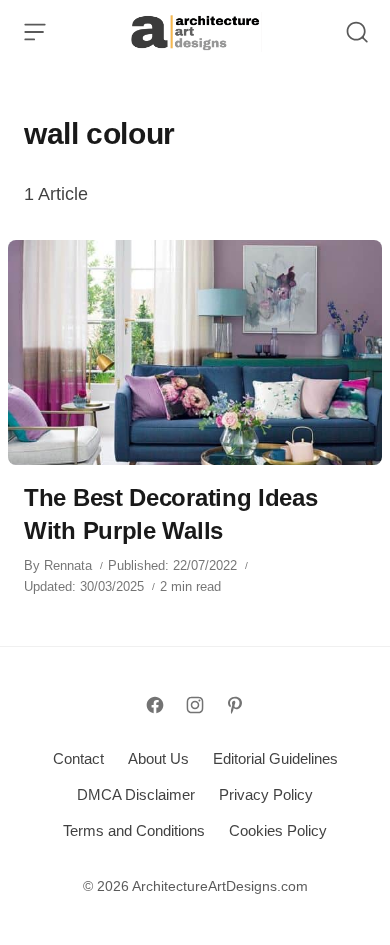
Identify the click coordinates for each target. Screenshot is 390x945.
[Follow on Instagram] (195, 705)
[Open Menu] (35, 32)
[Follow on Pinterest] (235, 705)
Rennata (68, 565)
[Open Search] (357, 32)
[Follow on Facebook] (155, 705)
